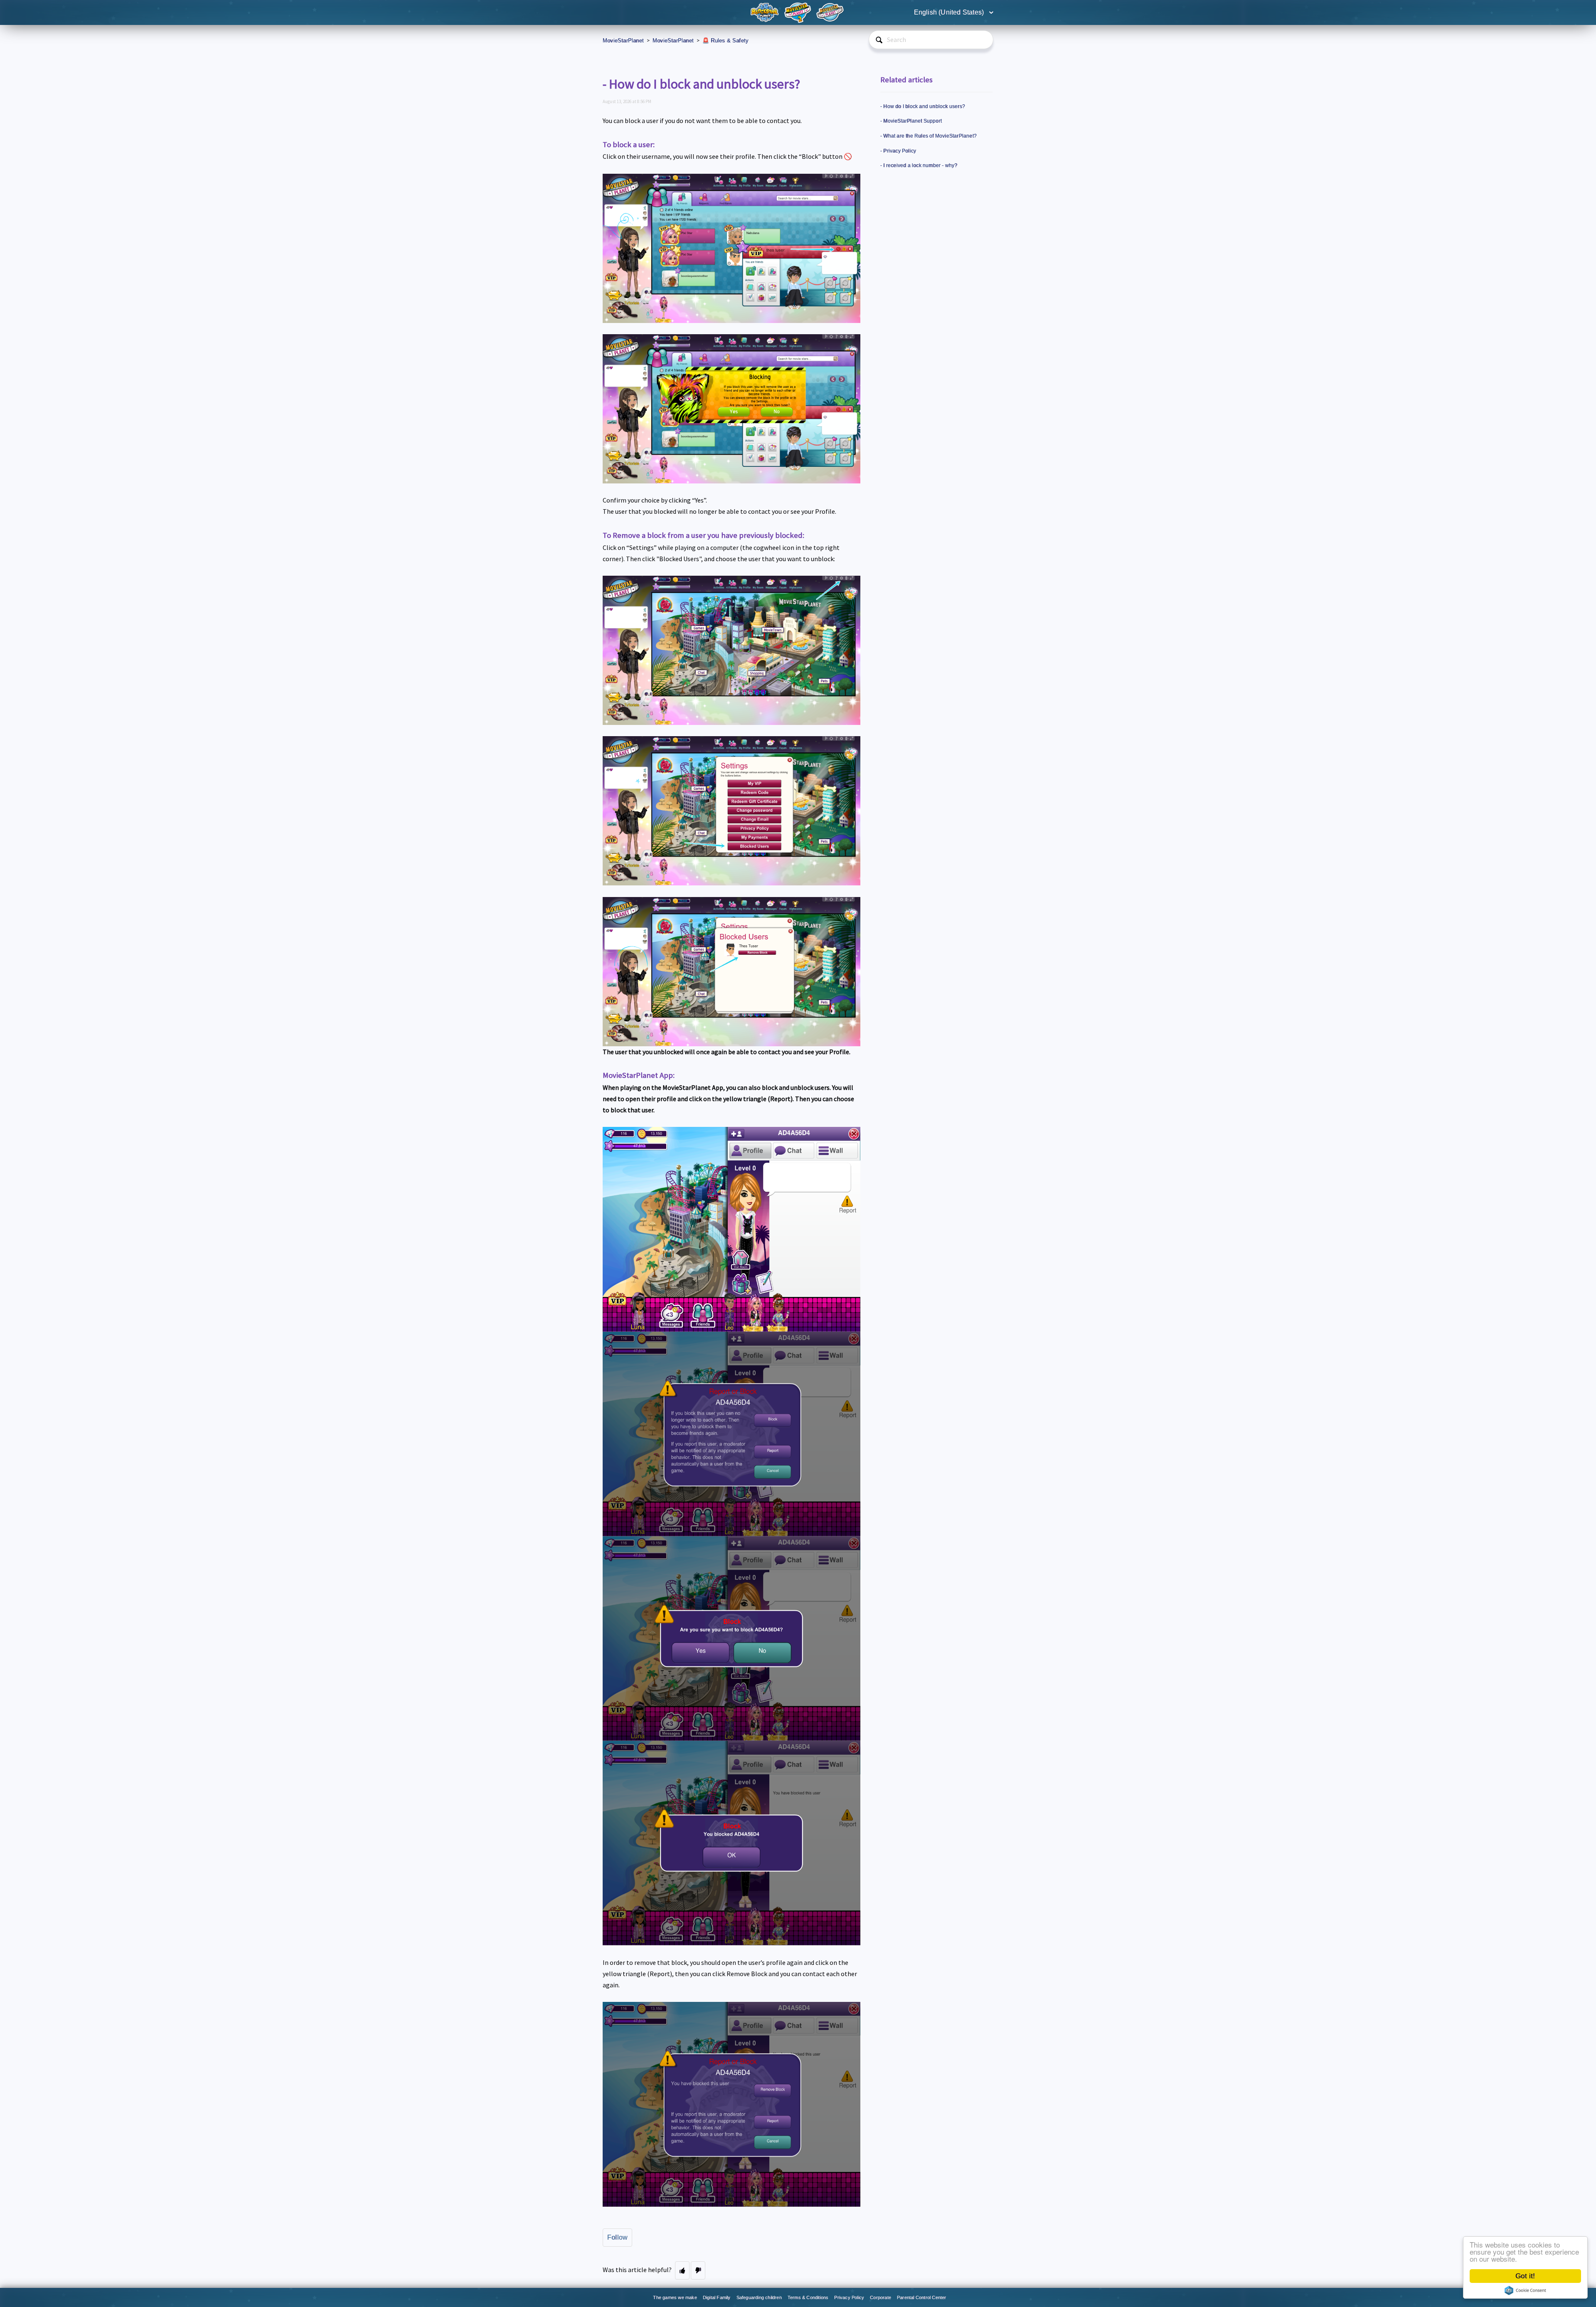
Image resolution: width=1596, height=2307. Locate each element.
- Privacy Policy (898, 151)
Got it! (1525, 2276)
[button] (682, 2270)
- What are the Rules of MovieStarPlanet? (929, 136)
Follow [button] (617, 2237)
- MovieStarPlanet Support (911, 121)
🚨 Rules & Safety (725, 41)
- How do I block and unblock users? (923, 106)
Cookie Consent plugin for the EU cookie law (1525, 2290)
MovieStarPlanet (623, 41)
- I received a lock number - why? (919, 165)
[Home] (766, 12)
